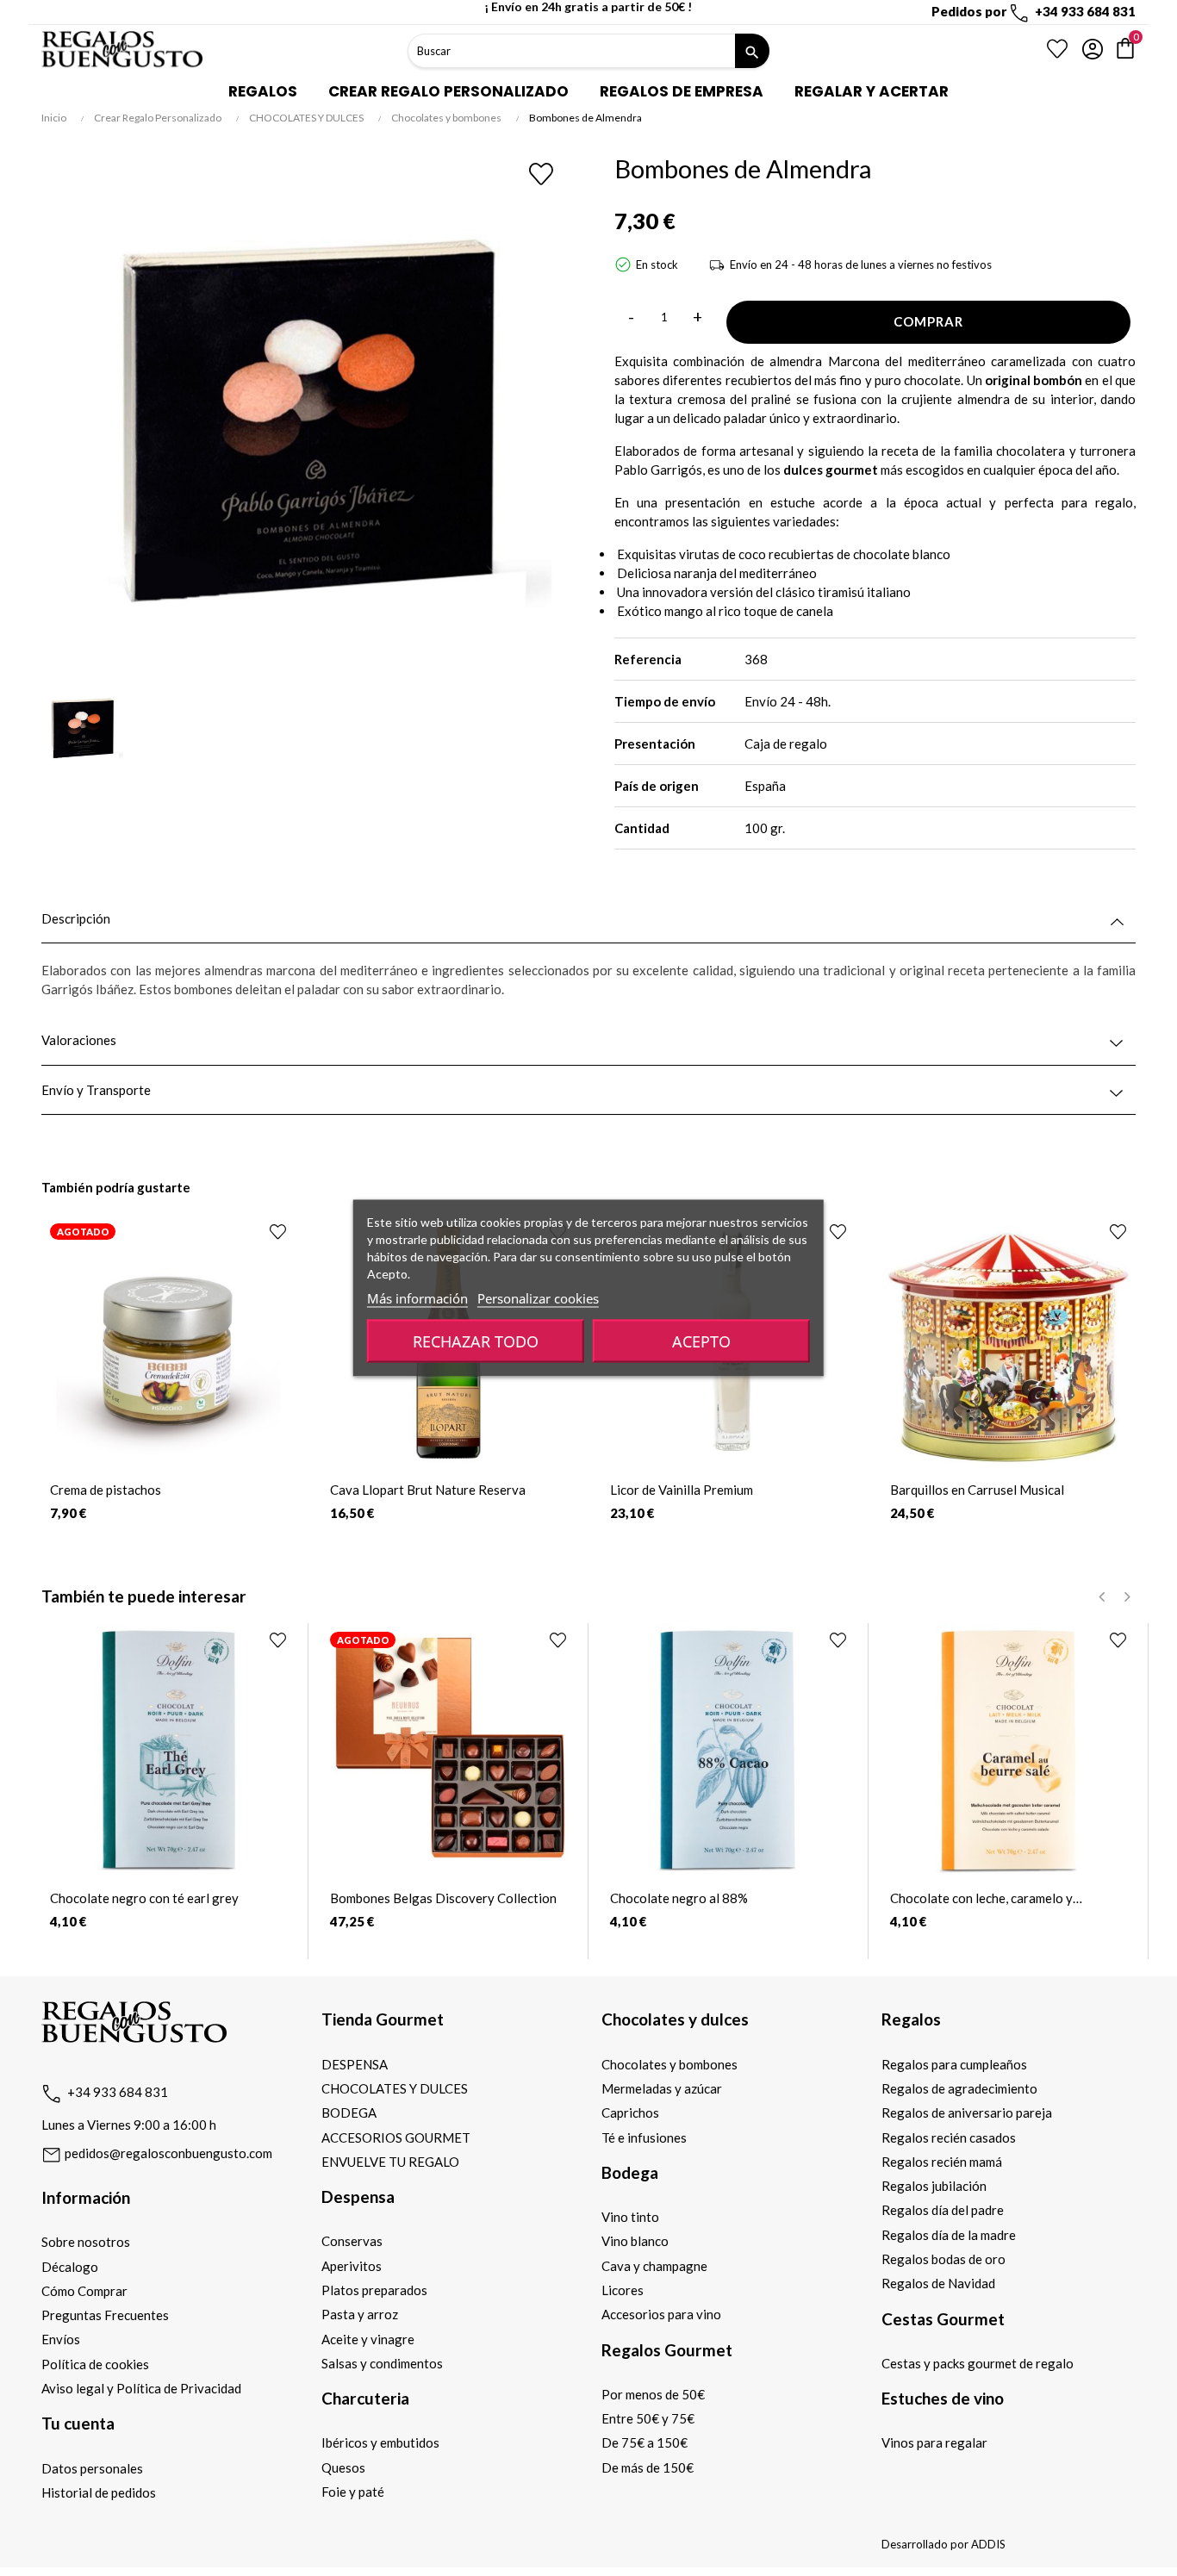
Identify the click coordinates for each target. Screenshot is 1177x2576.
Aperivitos (352, 2266)
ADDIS (988, 2544)
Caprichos (630, 2112)
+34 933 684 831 (118, 2092)
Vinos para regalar (934, 2442)
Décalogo (70, 2267)
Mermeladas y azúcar (662, 2088)
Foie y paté (353, 2492)
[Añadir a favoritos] (542, 174)
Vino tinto (630, 2217)
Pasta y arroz (360, 2314)
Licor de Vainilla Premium (682, 1490)
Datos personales (92, 2468)
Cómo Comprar (84, 2291)
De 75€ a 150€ (645, 2442)
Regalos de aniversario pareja (967, 2112)
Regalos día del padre (943, 2210)
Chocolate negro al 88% (679, 1898)
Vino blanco (635, 2241)
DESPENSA (355, 2064)
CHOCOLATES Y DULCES (395, 2088)
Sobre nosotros (86, 2242)
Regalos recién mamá (942, 2162)
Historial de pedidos (99, 2492)
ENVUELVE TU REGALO (390, 2162)
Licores (623, 2290)
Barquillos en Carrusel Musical (977, 1490)
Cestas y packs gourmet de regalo (978, 2363)
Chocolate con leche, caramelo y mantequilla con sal (981, 1898)
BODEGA (349, 2112)
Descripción (76, 919)
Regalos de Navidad (938, 2283)
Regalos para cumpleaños (954, 2064)
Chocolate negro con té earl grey (144, 1898)
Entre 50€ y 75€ (648, 2418)
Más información (417, 1298)
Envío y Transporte (96, 1090)
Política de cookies (95, 2364)
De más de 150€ (648, 2467)
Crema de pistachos (106, 1490)
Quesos (343, 2467)
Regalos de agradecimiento (959, 2088)
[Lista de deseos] (1057, 49)
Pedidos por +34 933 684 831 (1034, 11)
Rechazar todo (476, 1341)
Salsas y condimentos (382, 2363)
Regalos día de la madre (949, 2235)
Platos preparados (374, 2290)
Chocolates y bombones (669, 2064)
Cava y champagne (654, 2266)
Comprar (928, 321)
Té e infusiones (644, 2137)
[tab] (588, 919)
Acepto (701, 1341)
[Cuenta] (1093, 49)
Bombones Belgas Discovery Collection (443, 1898)
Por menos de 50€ (653, 2394)
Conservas (352, 2241)
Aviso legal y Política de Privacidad (141, 2388)
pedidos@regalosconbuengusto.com (167, 2153)
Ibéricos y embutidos (380, 2442)
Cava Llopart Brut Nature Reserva (428, 1490)
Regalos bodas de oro (943, 2259)
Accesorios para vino (661, 2314)
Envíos (61, 2339)
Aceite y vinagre (368, 2339)
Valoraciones (79, 1040)
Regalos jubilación (934, 2186)
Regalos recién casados (949, 2137)
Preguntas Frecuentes (105, 2315)
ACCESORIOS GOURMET (396, 2137)
